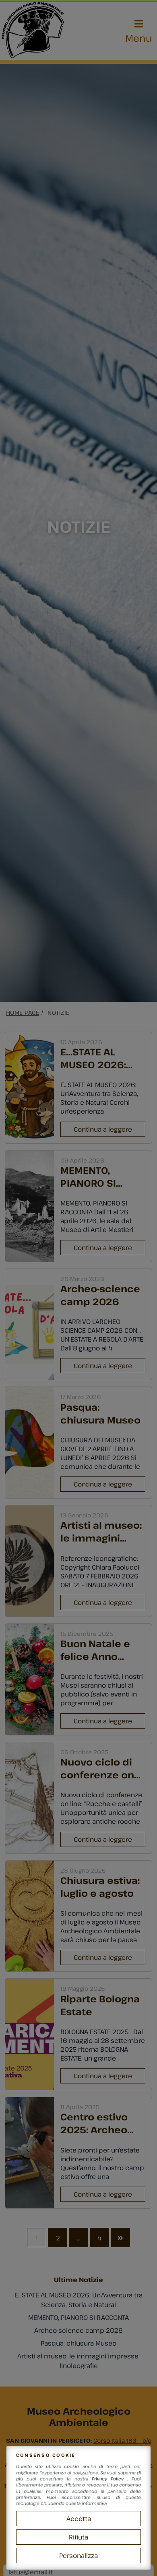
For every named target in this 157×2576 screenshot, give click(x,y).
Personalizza (78, 2556)
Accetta (79, 2519)
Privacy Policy (109, 2479)
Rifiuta (78, 2537)
